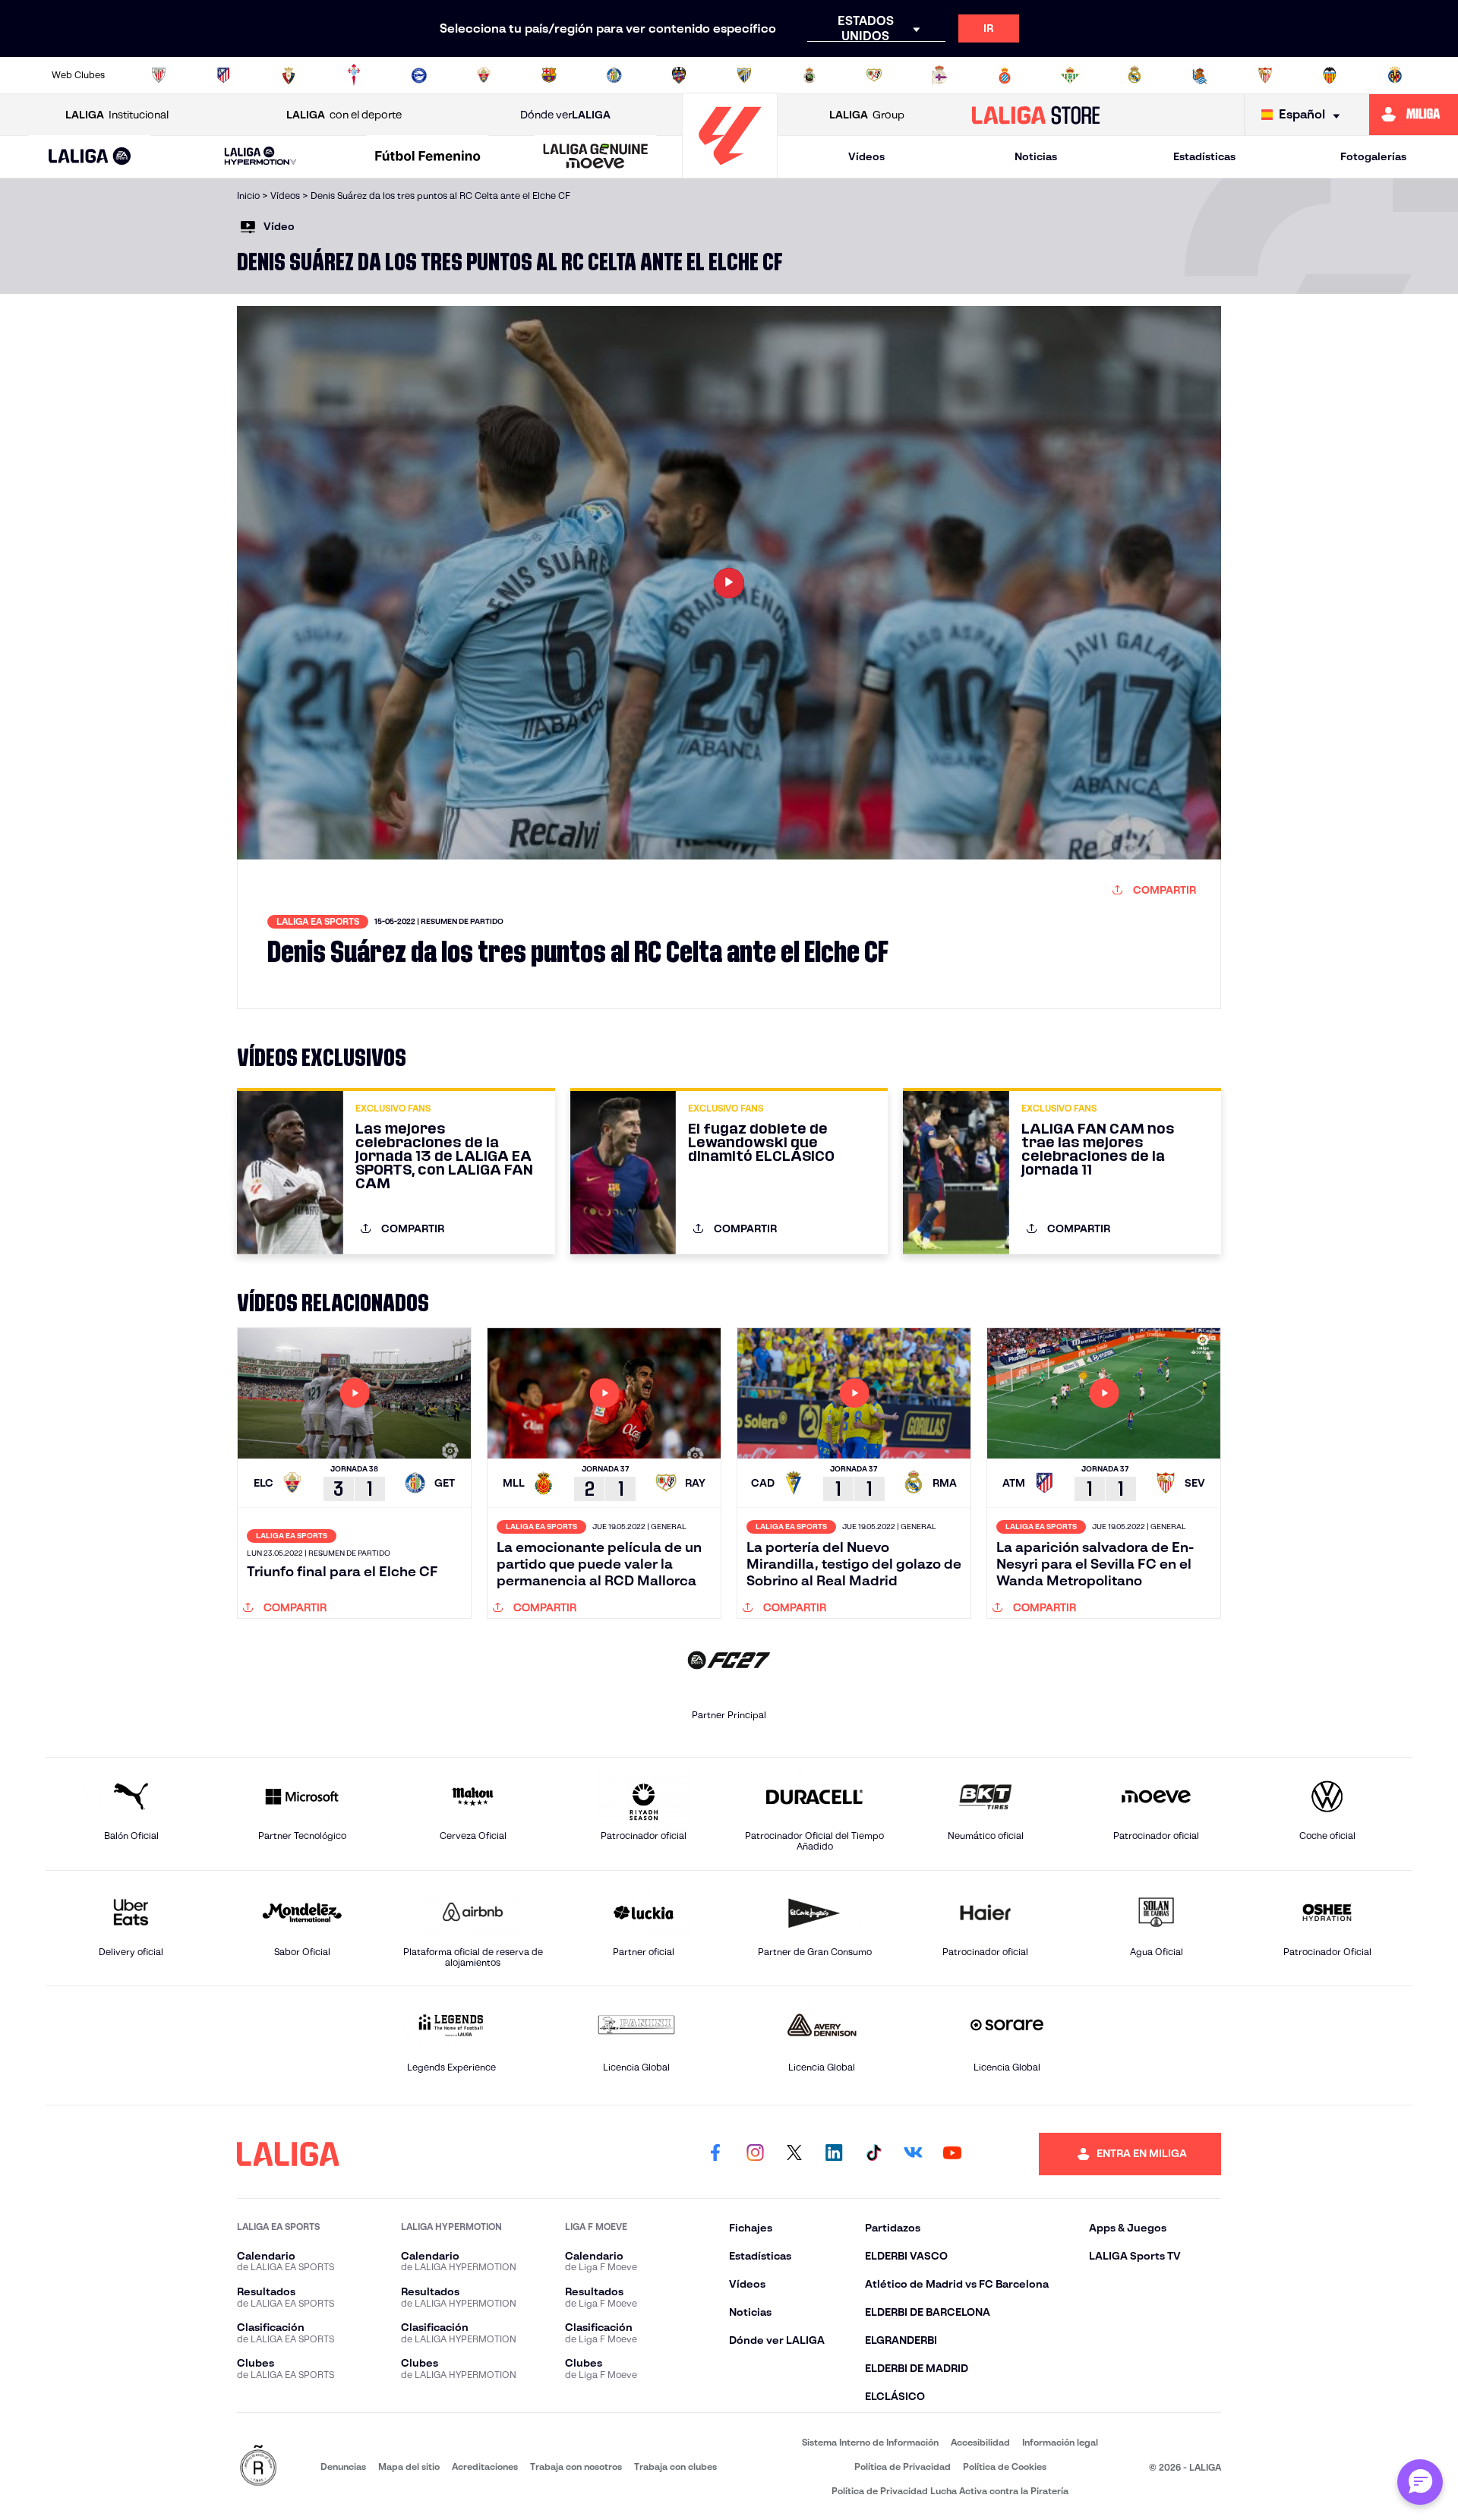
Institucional (117, 115)
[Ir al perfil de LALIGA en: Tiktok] (873, 2154)
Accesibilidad (980, 2442)
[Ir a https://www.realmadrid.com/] (1135, 75)
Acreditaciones (485, 2466)
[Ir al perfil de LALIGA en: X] (794, 2154)
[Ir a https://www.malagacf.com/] (744, 75)
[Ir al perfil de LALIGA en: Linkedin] (834, 2154)
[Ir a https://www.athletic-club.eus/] (159, 75)
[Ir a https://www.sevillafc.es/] (1265, 75)
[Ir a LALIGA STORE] (1036, 115)
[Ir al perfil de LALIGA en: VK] (913, 2154)
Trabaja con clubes (675, 2466)
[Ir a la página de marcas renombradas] (258, 2466)
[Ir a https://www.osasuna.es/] (289, 75)
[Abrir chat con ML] (1420, 2482)
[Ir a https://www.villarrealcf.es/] (1395, 75)
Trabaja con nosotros (576, 2466)
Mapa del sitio (409, 2466)
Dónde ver (565, 115)
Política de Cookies (1005, 2466)
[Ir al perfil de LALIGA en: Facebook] (715, 2154)
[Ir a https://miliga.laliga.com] (1414, 115)
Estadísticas (1204, 156)
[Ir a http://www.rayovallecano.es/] (874, 75)
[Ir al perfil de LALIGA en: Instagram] (755, 2154)
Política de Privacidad (903, 2466)
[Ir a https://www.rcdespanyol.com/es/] (1005, 75)
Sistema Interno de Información (870, 2442)
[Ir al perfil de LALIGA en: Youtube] (952, 2154)
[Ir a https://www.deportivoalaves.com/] (419, 75)
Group (867, 115)
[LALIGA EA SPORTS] (90, 157)
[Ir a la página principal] (730, 171)
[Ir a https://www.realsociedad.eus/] (1200, 75)
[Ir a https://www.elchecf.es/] (484, 75)
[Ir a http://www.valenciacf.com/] (1330, 75)
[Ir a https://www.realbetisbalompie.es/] (1070, 75)
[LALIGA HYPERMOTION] (260, 157)
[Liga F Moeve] (428, 157)
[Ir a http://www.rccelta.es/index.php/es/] (354, 75)
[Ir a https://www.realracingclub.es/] (809, 75)
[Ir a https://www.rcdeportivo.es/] (939, 75)
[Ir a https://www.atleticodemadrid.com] (223, 75)
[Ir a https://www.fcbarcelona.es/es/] (549, 75)
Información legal (1060, 2442)
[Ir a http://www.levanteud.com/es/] (679, 75)
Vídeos (866, 156)
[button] (90, 157)
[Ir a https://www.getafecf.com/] (614, 75)
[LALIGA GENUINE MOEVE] (595, 157)
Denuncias (343, 2466)
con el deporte (344, 115)
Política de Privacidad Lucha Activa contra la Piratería (950, 2491)
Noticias (1036, 156)
